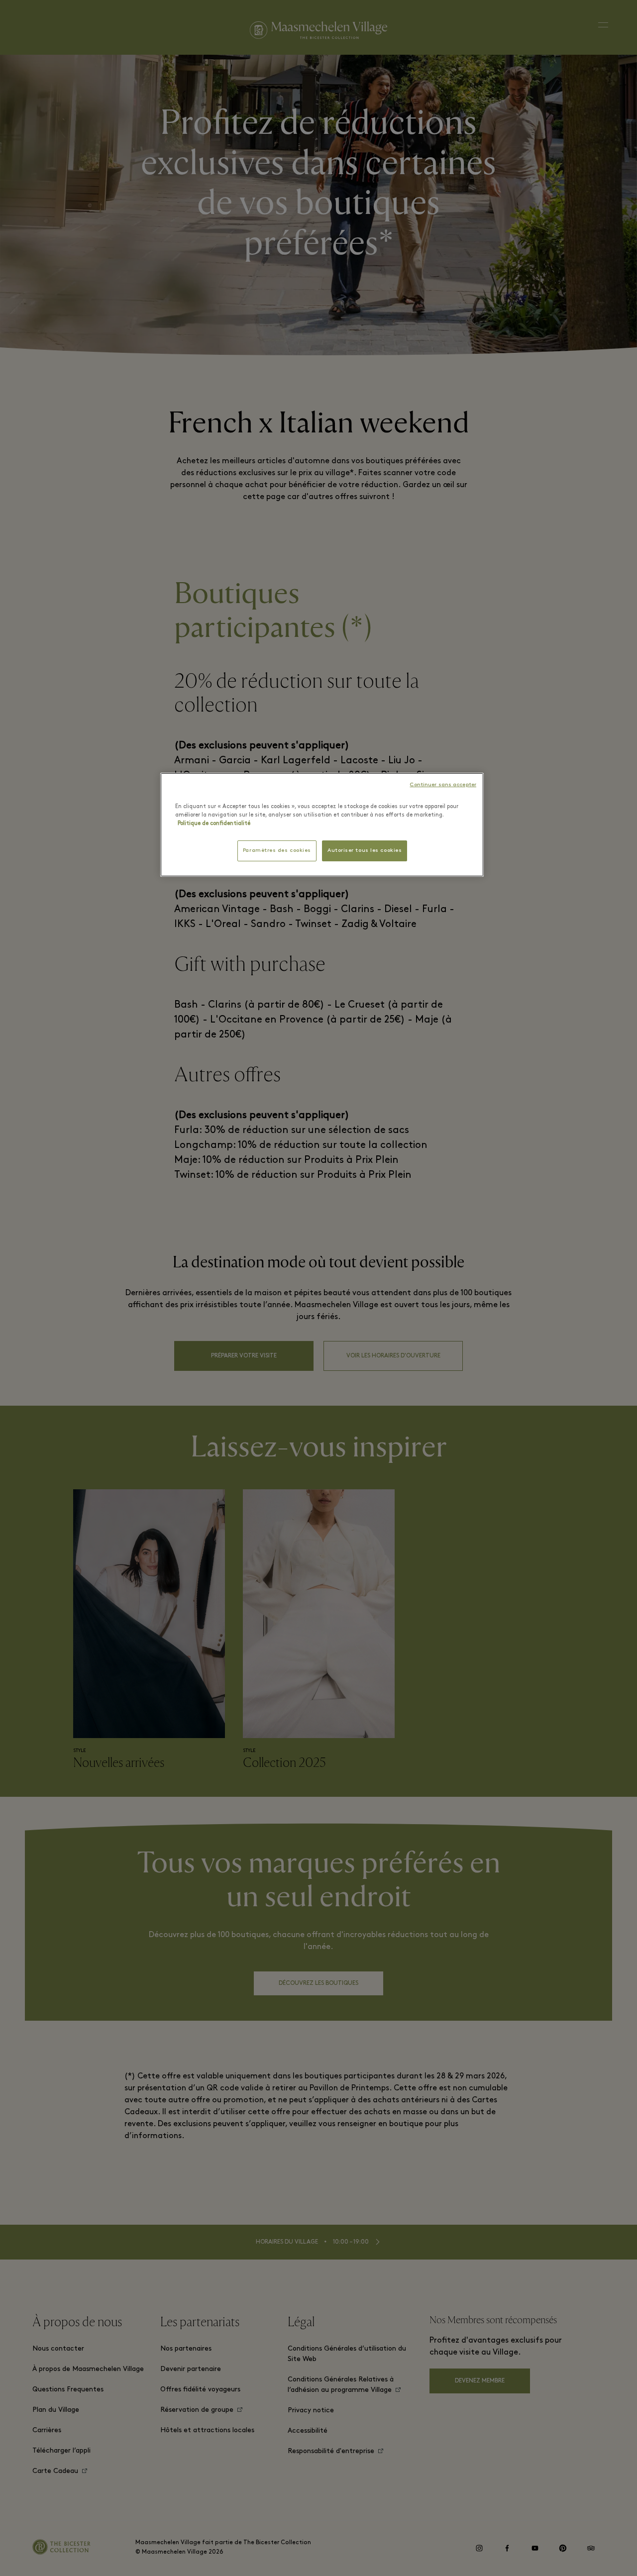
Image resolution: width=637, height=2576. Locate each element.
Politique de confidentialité (214, 824)
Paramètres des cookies (277, 851)
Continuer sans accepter (443, 785)
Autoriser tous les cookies (365, 851)
